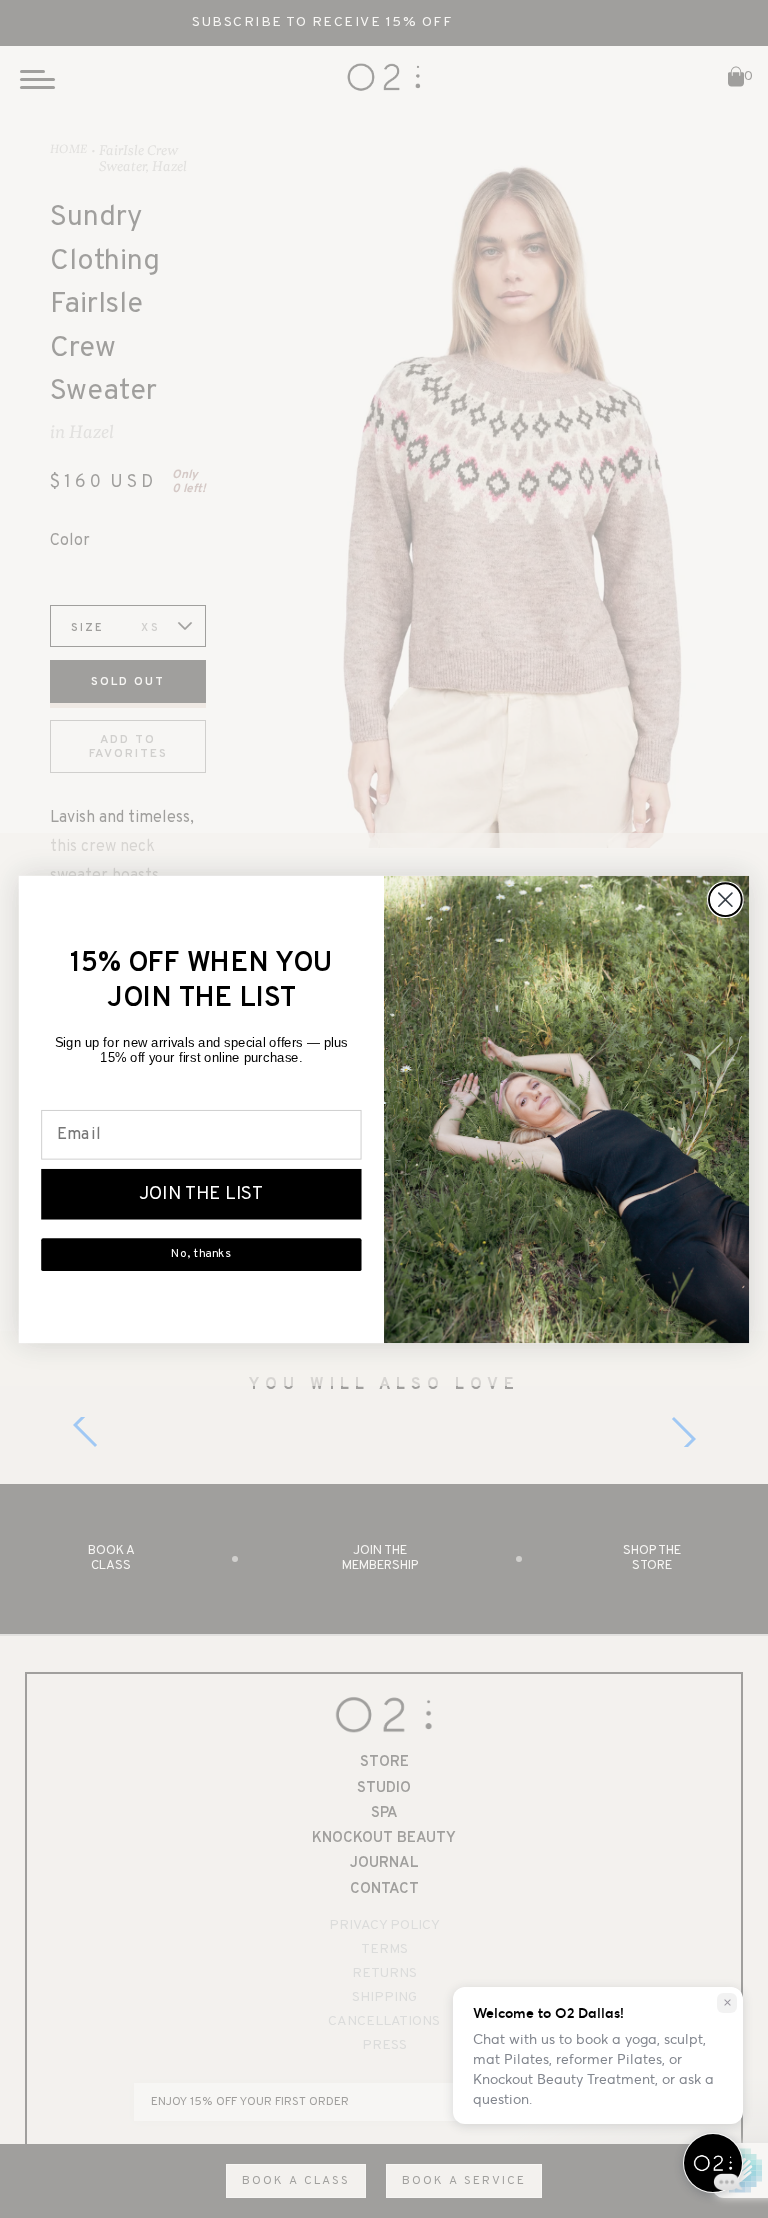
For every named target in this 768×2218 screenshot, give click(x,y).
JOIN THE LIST (201, 1194)
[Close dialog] (725, 899)
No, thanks (201, 1254)
